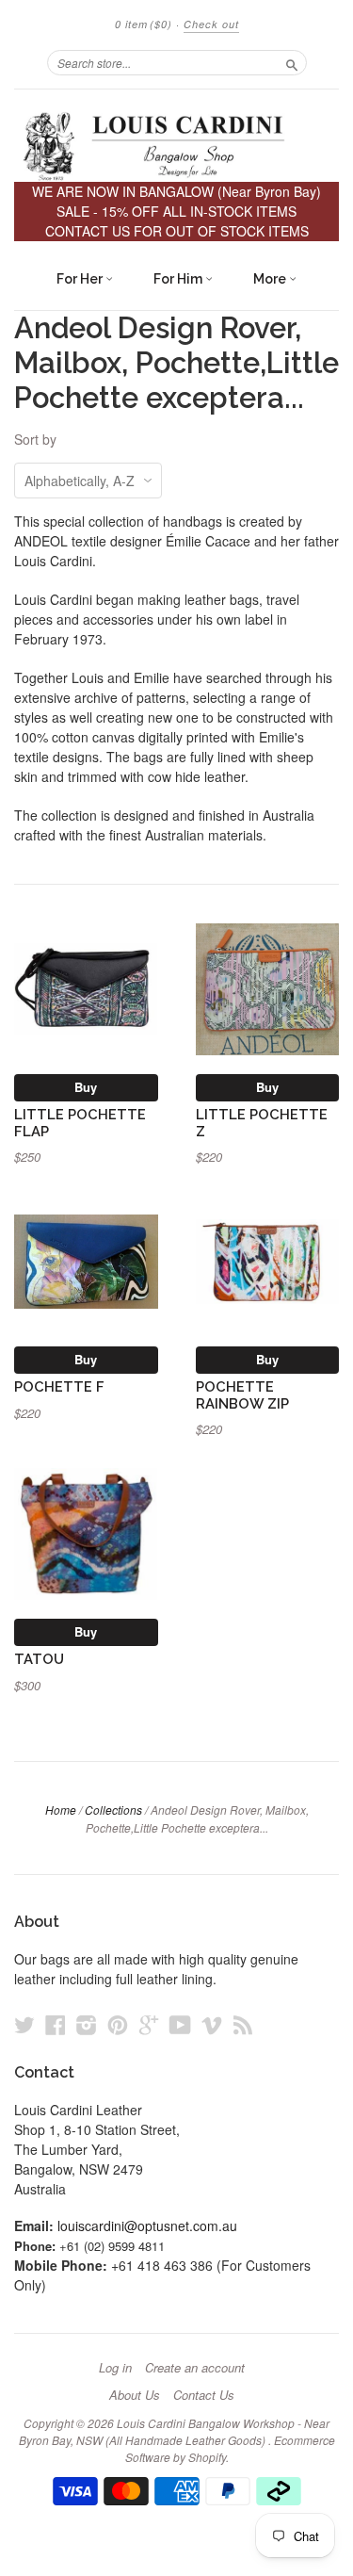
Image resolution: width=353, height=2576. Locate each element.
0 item (144, 24)
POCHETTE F (59, 1386)
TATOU (39, 1659)
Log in (115, 2368)
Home (61, 1810)
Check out (211, 24)
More (271, 279)
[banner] (176, 145)
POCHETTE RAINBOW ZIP (242, 1395)
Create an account (195, 2368)
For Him (179, 279)
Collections (113, 1810)
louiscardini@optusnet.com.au (147, 2225)
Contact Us (204, 2395)
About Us (135, 2395)
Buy (86, 1087)
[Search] (292, 62)
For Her (81, 279)
